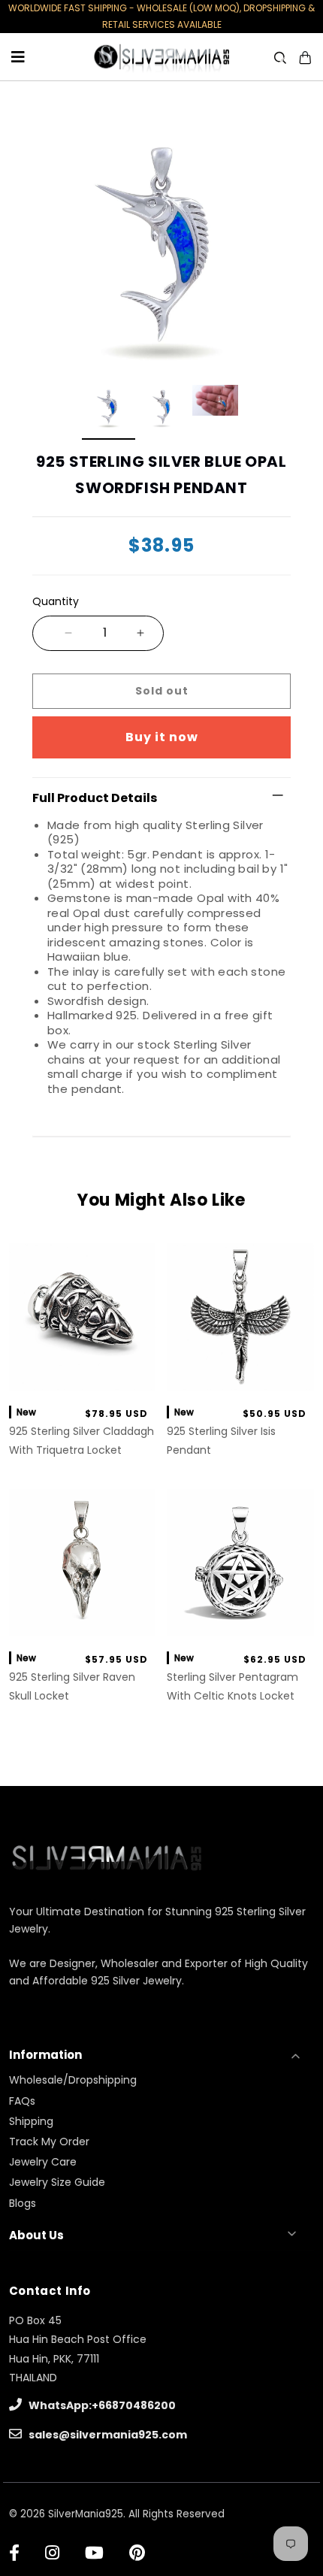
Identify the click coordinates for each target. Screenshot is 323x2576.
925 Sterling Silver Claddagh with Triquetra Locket (82, 1441)
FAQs (22, 2101)
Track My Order (49, 2142)
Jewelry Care (43, 2162)
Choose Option (82, 1622)
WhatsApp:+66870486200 (101, 2405)
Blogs (23, 2203)
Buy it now (162, 737)
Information (45, 2055)
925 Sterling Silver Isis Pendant (221, 1441)
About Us (36, 2235)
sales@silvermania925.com (107, 2435)
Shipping (31, 2121)
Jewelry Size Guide (57, 2182)
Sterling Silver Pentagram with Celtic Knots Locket (232, 1686)
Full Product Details (95, 798)
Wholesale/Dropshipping (73, 2080)
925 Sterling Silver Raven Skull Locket (72, 1686)
